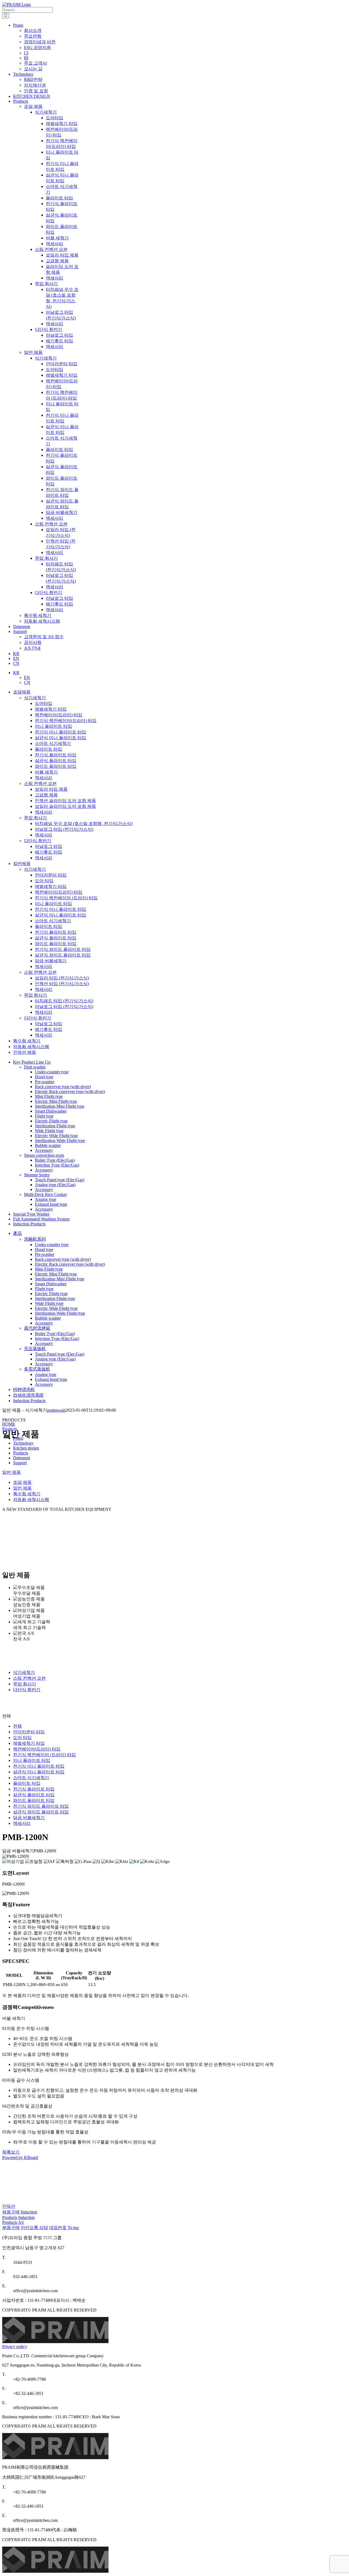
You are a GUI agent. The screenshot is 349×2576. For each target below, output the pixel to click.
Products (10, 1429)
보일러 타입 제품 (51, 789)
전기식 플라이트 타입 (56, 755)
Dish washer (35, 1067)
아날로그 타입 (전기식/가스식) (64, 829)
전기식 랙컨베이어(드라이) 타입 (66, 721)
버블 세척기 (46, 772)
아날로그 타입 (49, 846)
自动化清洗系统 (28, 1395)
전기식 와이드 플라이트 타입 (63, 949)
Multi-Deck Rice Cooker (45, 1194)
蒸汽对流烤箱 (37, 1328)
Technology (23, 1443)
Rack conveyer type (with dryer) (63, 1087)
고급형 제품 (46, 795)
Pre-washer (45, 1082)
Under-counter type (52, 1072)
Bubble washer (48, 1145)
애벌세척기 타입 (51, 709)
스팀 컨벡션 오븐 (40, 783)
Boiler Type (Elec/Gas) (55, 1160)
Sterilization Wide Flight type (60, 1141)
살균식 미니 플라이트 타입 (61, 738)
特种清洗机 (24, 1389)
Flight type (44, 1116)
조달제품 (22, 692)
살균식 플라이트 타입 (56, 761)
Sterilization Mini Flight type (60, 1106)
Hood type (44, 1077)
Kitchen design (26, 1448)
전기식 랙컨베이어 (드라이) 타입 (66, 898)
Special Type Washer (31, 1214)
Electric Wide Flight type (56, 1136)
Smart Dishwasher (51, 1111)
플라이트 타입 (49, 749)
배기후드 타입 (49, 852)
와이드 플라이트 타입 (56, 766)
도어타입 (44, 703)
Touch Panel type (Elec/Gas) (60, 1180)
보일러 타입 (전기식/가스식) (62, 978)
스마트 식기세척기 (53, 743)
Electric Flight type (51, 1121)
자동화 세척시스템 (42, 621)
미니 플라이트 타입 (53, 726)
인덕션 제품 (25, 1052)
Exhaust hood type (51, 1204)
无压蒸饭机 (35, 1349)
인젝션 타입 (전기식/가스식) (62, 984)
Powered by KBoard (20, 2158)
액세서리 (44, 778)
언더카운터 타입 (51, 875)
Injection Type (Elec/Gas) (57, 1165)
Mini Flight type (49, 1096)
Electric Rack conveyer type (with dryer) (70, 1091)
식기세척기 (35, 698)
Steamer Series (37, 1175)
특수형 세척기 (38, 615)
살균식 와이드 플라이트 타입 (63, 955)
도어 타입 (44, 881)
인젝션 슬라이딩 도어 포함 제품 (65, 801)
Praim (18, 1438)
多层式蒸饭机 (37, 1369)
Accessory (44, 1150)
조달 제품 (33, 106)
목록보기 (11, 2152)
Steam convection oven (44, 1155)
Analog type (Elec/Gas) (55, 1185)
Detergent (22, 1458)
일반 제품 (33, 352)
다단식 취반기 (38, 841)
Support (20, 1463)
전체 (17, 1726)
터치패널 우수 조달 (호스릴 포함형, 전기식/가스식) (84, 823)
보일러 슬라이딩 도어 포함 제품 (65, 806)
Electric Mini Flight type (56, 1101)
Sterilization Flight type (55, 1126)
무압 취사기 (35, 818)
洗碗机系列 (35, 1239)
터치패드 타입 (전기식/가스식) (64, 1001)
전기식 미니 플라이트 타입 (61, 732)
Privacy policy (15, 2347)
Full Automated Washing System (41, 1219)
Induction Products (29, 1224)
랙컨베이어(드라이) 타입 (59, 715)
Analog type (46, 1199)
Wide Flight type (49, 1131)
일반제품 (22, 864)
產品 (17, 1233)
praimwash (56, 1410)
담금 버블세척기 (51, 961)
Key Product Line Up (32, 1062)
